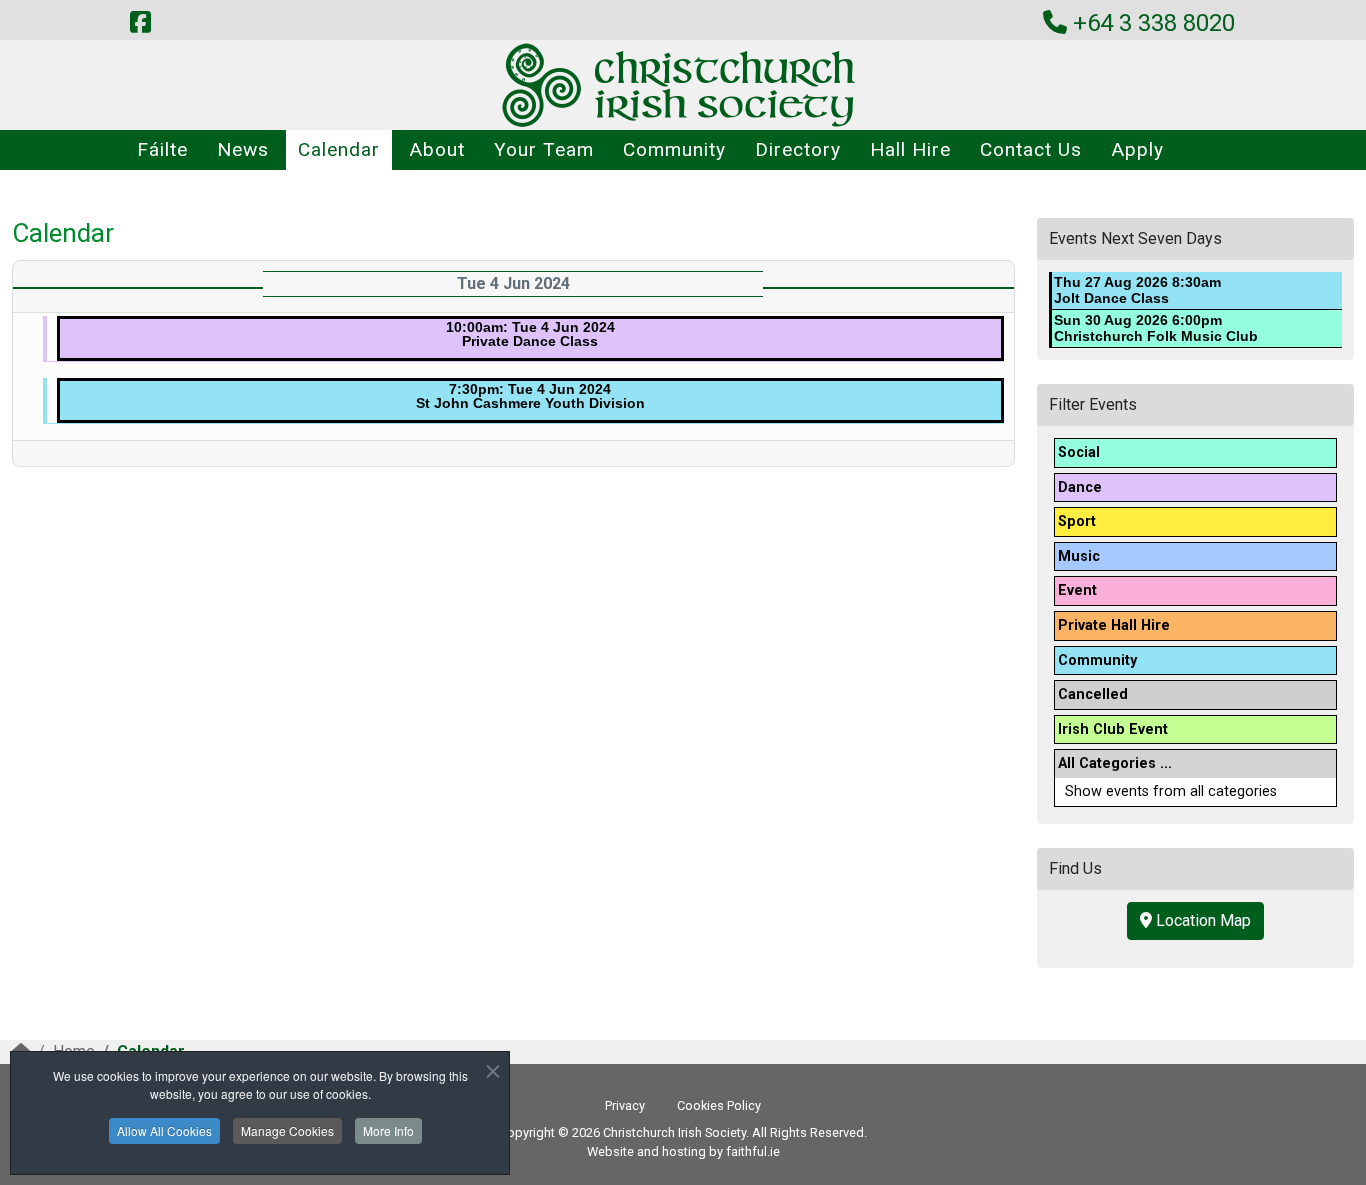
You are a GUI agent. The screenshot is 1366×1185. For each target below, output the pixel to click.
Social (1079, 452)
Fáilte (162, 149)
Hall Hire (910, 149)
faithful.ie (753, 1151)
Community (674, 149)
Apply (1137, 149)
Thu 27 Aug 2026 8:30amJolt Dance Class (1137, 290)
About (437, 149)
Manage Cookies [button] (287, 1130)
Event (1077, 590)
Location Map (1201, 920)
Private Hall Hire (1114, 625)
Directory (798, 149)
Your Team (544, 149)
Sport (1077, 521)
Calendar (339, 149)
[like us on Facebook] (140, 23)
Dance (1080, 487)
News (243, 149)
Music (1079, 556)
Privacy (625, 1105)
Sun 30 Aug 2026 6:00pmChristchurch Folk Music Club (1156, 328)
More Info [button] (388, 1130)
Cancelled (1093, 694)
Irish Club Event (1113, 729)
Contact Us (1031, 149)
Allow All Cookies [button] (164, 1130)
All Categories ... (1115, 763)
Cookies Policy (719, 1105)
